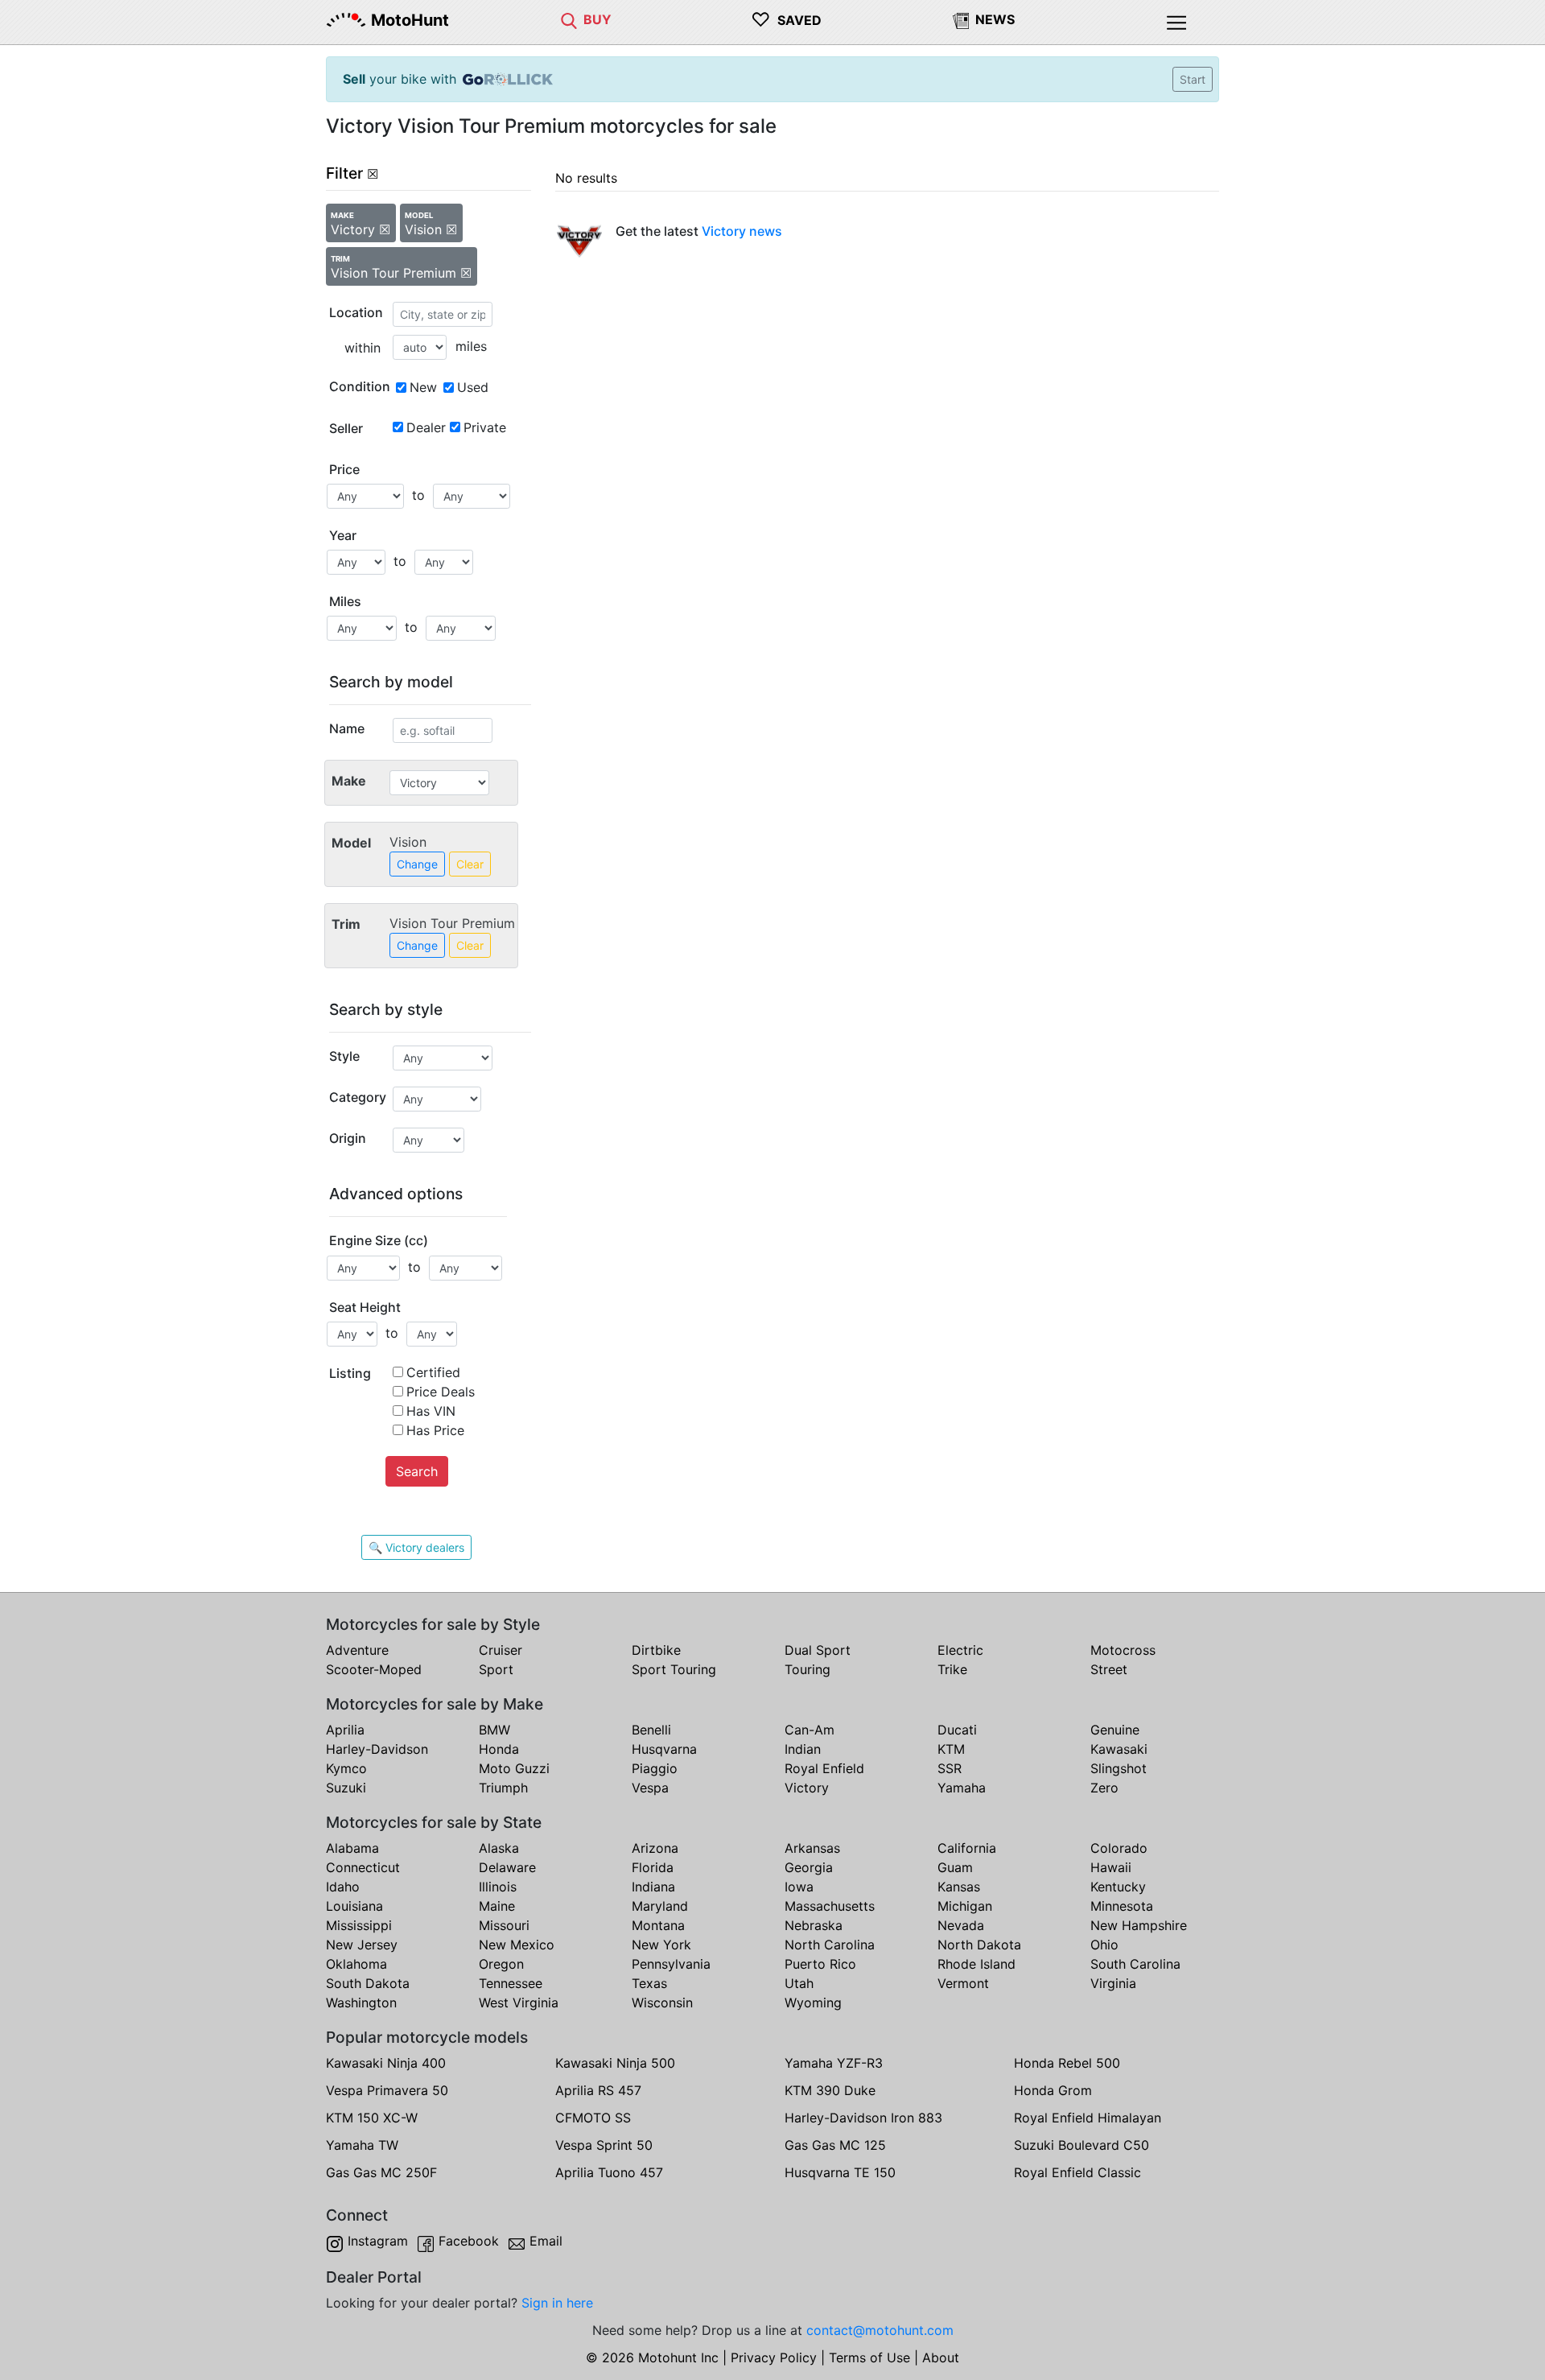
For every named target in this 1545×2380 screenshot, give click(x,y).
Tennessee (511, 1983)
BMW (494, 1730)
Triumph (503, 1788)
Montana (658, 1925)
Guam (955, 1867)
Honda (499, 1749)
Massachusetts (830, 1906)
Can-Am (810, 1730)
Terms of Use (869, 2357)
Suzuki (346, 1788)
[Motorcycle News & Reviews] (961, 19)
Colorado (1119, 1848)
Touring (808, 1669)
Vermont (963, 1983)
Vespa (650, 1788)
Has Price (435, 1430)
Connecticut (363, 1867)
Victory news (742, 231)
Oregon (501, 1964)
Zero (1104, 1788)
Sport (496, 1669)
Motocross (1123, 1650)
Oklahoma (356, 1964)
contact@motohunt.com (880, 2330)
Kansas (959, 1887)
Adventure (357, 1650)
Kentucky (1118, 1887)
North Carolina (830, 1945)
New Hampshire (1139, 1925)
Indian (803, 1749)
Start (1193, 79)
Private (485, 427)
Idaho (343, 1887)
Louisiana (354, 1906)
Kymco (346, 1768)
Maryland (660, 1906)
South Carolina (1135, 1964)
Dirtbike (656, 1650)
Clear (470, 864)
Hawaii (1111, 1867)
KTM (951, 1749)
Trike (952, 1669)
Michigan (965, 1906)
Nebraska (814, 1925)
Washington (361, 2003)
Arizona (655, 1848)
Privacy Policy (774, 2357)
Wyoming (813, 2003)
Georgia (809, 1867)
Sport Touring (674, 1669)
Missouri (504, 1925)
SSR (950, 1768)
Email (546, 2241)
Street (1109, 1669)
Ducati (957, 1730)
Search (417, 1471)
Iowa (799, 1887)
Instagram (378, 2241)
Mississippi (359, 1925)
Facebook (469, 2241)
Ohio (1104, 1945)
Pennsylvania (671, 1964)
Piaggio (655, 1768)
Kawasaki (1119, 1749)
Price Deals (441, 1392)
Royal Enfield (824, 1768)
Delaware (507, 1867)
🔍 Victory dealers (416, 1547)
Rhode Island (976, 1964)
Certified (433, 1372)
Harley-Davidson (377, 1749)
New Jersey (362, 1945)
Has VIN (431, 1411)
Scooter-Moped (374, 1669)
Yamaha (962, 1788)
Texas (649, 1983)
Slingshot (1119, 1768)
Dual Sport (818, 1650)
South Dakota (368, 1983)
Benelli (651, 1730)
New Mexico (517, 1945)
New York (661, 1945)
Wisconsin (662, 2003)
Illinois (498, 1887)
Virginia (1113, 1983)
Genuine (1115, 1730)
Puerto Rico (820, 1964)
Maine (497, 1906)
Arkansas (812, 1848)
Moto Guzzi (514, 1768)
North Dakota (979, 1945)
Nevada (961, 1925)
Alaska (499, 1848)
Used (473, 387)
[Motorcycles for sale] (569, 19)
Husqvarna (664, 1749)
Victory (807, 1788)
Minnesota (1122, 1906)
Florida (653, 1867)
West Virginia (519, 2003)
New (423, 387)
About (941, 2357)
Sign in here (557, 2303)
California (967, 1848)
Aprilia (345, 1730)
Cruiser (501, 1650)
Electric (960, 1650)
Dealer (426, 427)
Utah (799, 1983)
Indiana (653, 1887)
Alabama (352, 1848)
